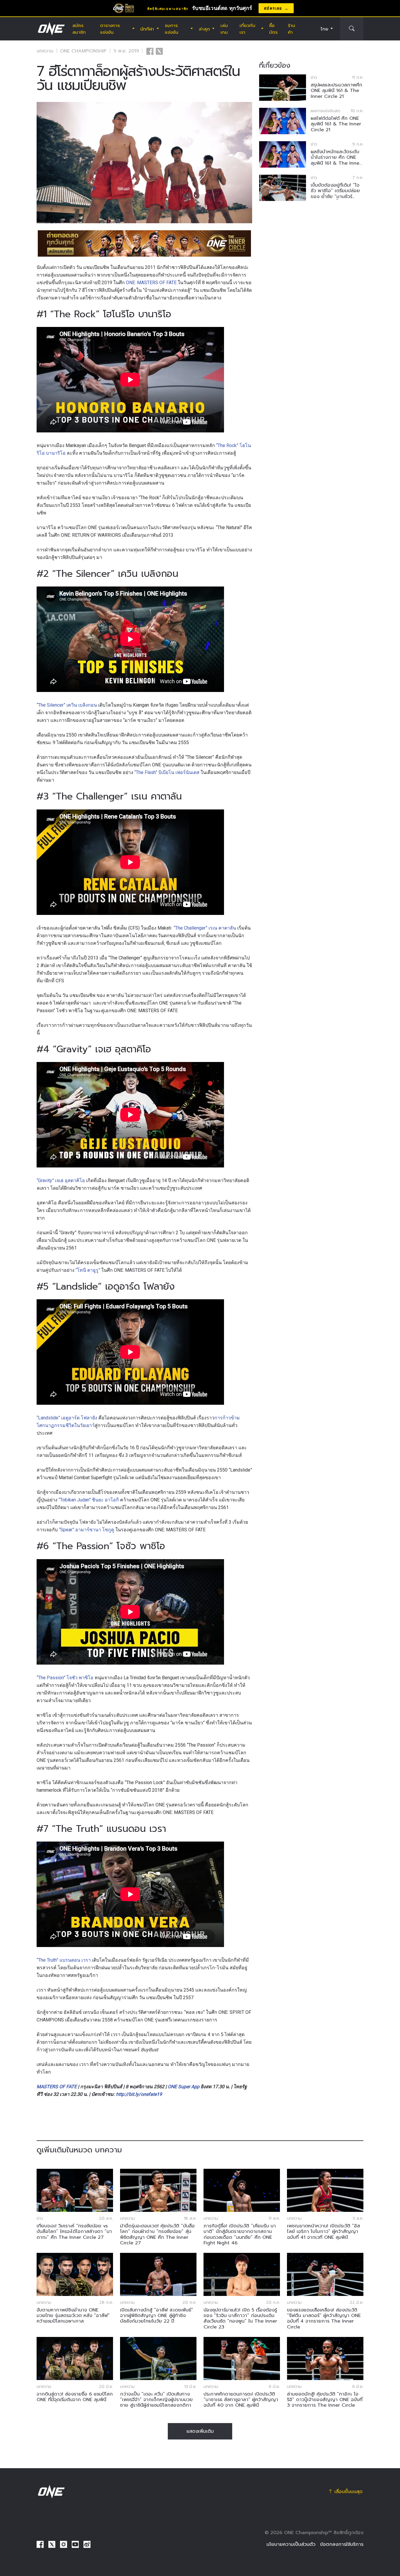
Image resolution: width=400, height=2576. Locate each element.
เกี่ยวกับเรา (247, 29)
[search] (352, 29)
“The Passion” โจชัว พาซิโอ (65, 1678)
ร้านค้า (292, 29)
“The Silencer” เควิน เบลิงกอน (67, 705)
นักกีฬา (147, 29)
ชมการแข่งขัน (172, 29)
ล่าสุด (204, 29)
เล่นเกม (224, 29)
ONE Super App (184, 2087)
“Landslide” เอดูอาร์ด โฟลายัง (67, 1418)
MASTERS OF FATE (57, 2087)
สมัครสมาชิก (79, 29)
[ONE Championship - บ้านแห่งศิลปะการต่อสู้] (51, 29)
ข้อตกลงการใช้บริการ (342, 2544)
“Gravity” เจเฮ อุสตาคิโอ (61, 1180)
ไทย (324, 29)
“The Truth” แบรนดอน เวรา (64, 1960)
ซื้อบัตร (273, 29)
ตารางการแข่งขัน (110, 29)
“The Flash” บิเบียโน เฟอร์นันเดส (167, 772)
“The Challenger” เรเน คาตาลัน (205, 928)
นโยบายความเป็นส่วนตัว (291, 2544)
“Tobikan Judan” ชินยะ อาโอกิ (89, 1500)
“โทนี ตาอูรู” (88, 1270)
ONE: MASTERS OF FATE (151, 283)
